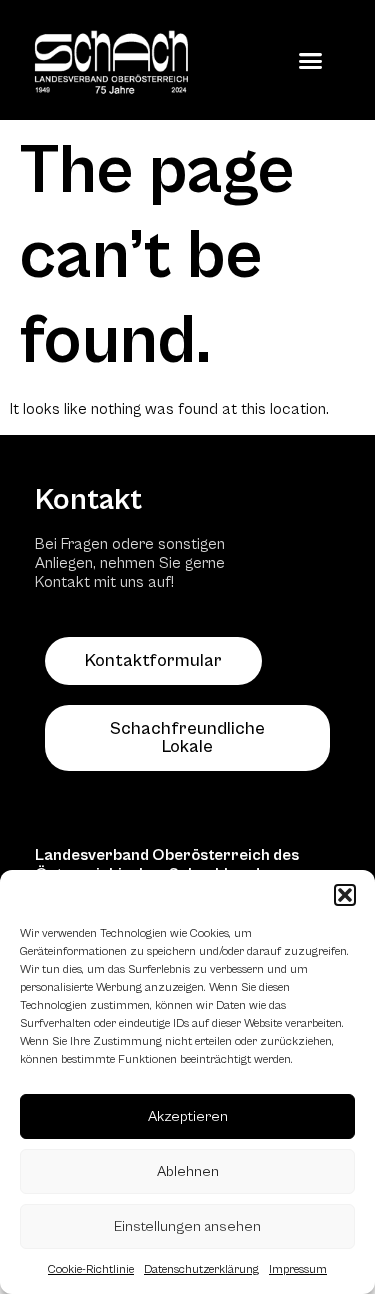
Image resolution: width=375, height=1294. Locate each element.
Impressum (298, 1269)
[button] (345, 895)
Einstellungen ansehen (187, 1226)
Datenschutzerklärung (201, 1269)
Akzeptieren (188, 1116)
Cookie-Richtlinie (91, 1269)
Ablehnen (188, 1171)
